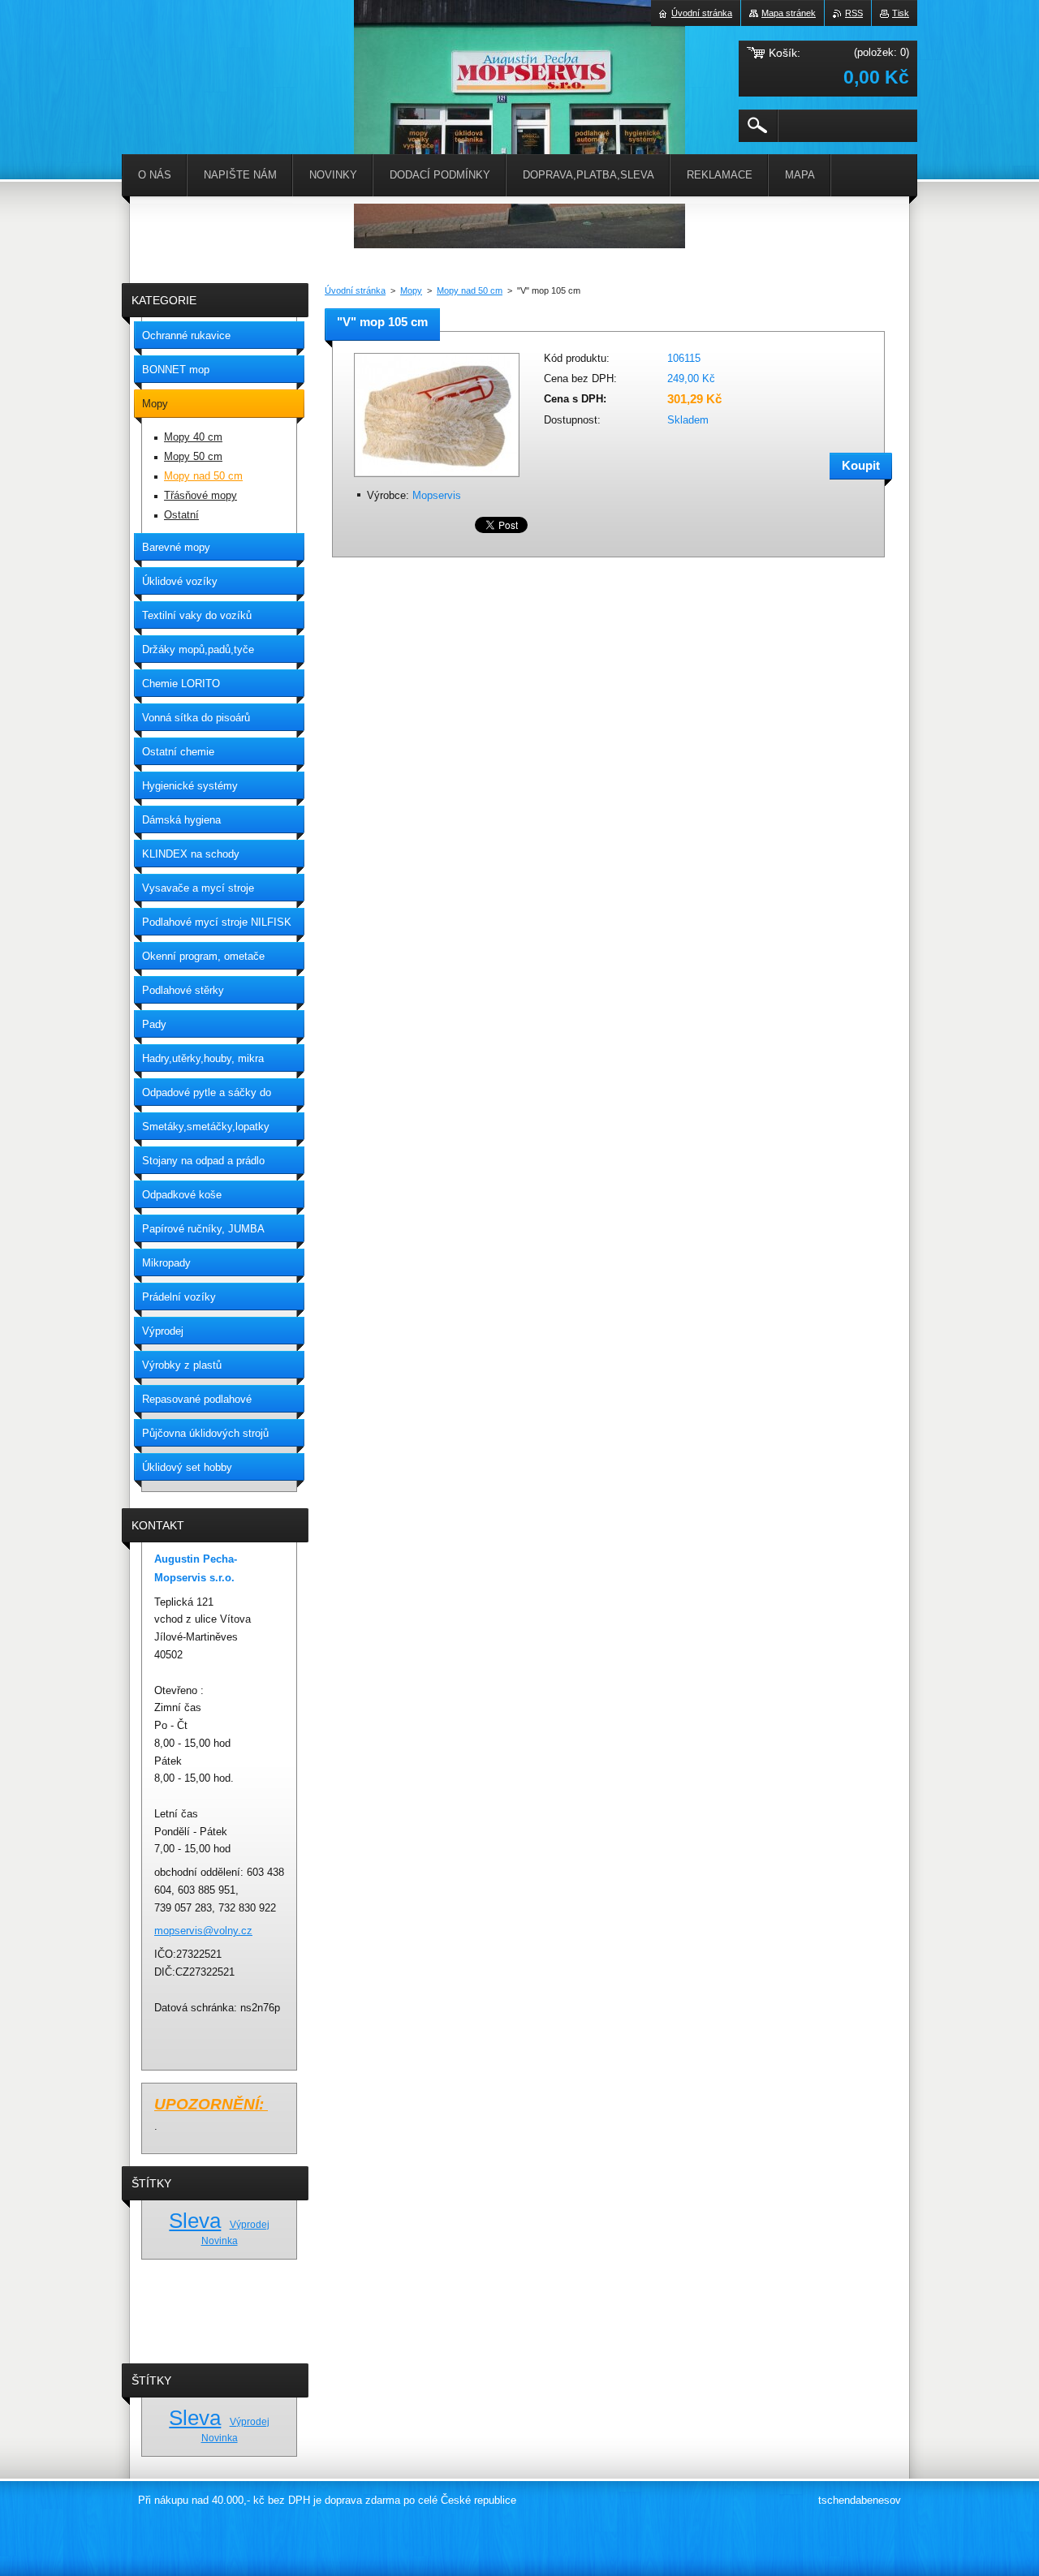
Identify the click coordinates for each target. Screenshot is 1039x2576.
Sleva (195, 2221)
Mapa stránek (789, 13)
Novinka (220, 2241)
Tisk (901, 13)
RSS (854, 13)
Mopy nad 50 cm (470, 290)
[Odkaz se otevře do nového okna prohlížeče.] (437, 478)
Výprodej (250, 2224)
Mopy (411, 290)
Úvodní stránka (355, 290)
